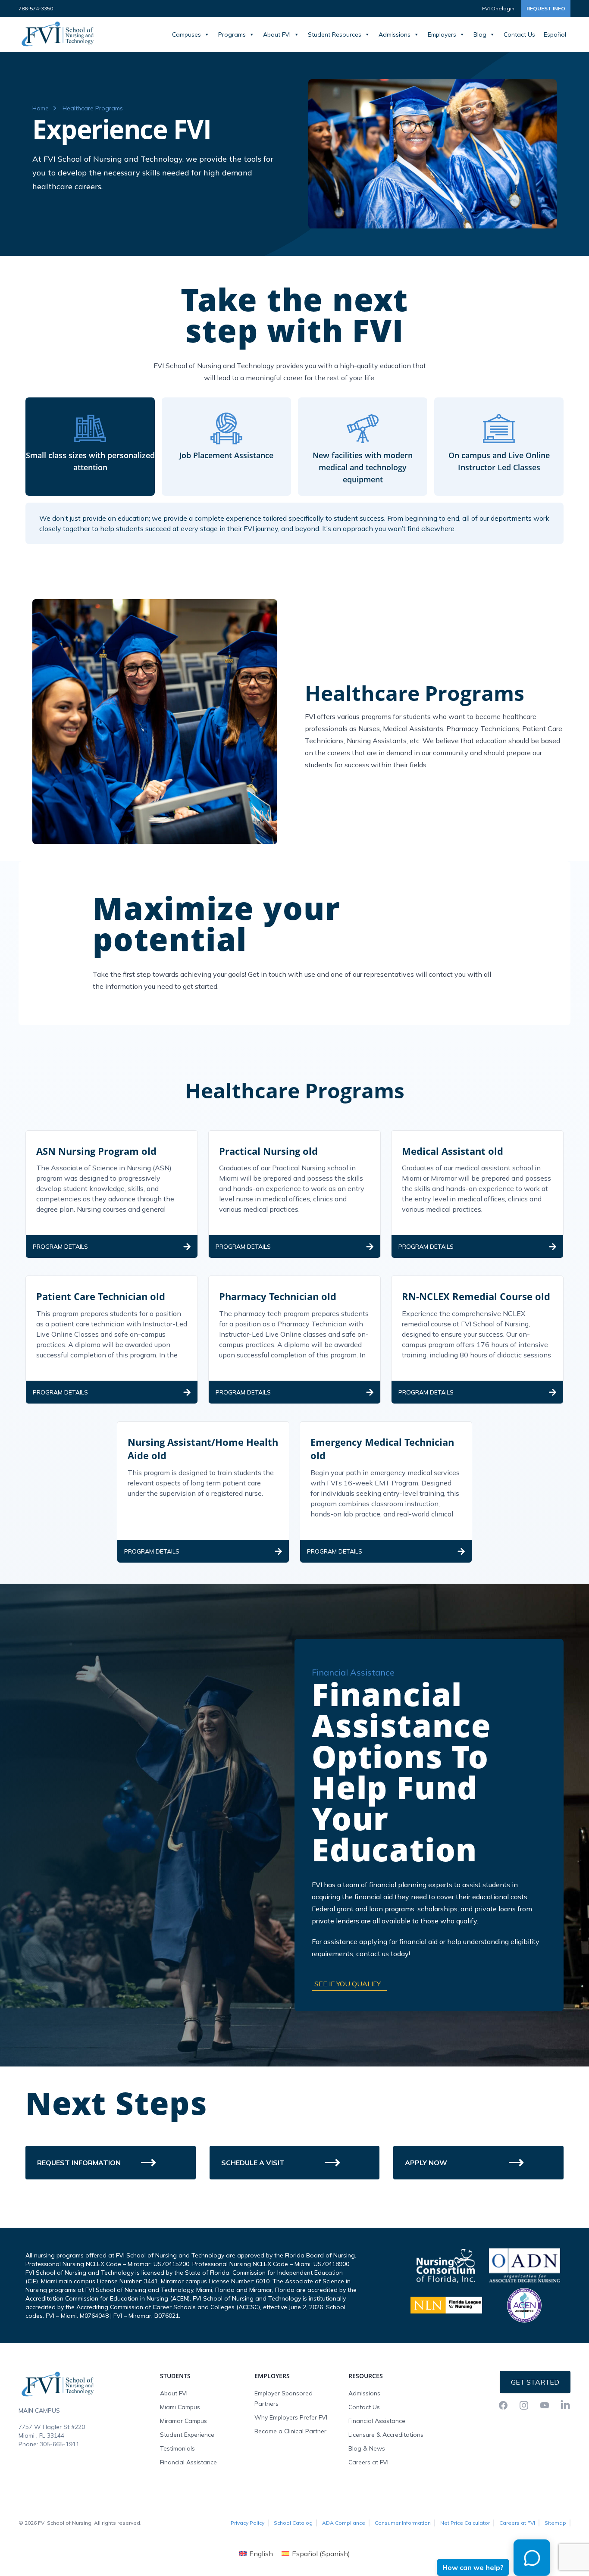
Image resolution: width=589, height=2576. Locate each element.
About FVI (277, 34)
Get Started (535, 2382)
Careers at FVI (368, 2462)
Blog (480, 34)
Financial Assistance (188, 2462)
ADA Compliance (344, 2523)
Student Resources (335, 34)
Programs (232, 34)
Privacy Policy (248, 2523)
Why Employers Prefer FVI (291, 2417)
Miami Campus (180, 2407)
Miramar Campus (183, 2421)
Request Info (546, 8)
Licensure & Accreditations (386, 2435)
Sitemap (555, 2523)
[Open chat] (529, 2560)
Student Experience (187, 2435)
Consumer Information (403, 2523)
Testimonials (177, 2448)
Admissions (395, 34)
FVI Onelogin (498, 8)
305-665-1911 (60, 2444)
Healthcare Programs (93, 108)
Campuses (186, 34)
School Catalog (293, 2523)
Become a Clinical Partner (290, 2431)
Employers (442, 34)
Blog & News (367, 2448)
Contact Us (519, 34)
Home (41, 108)
